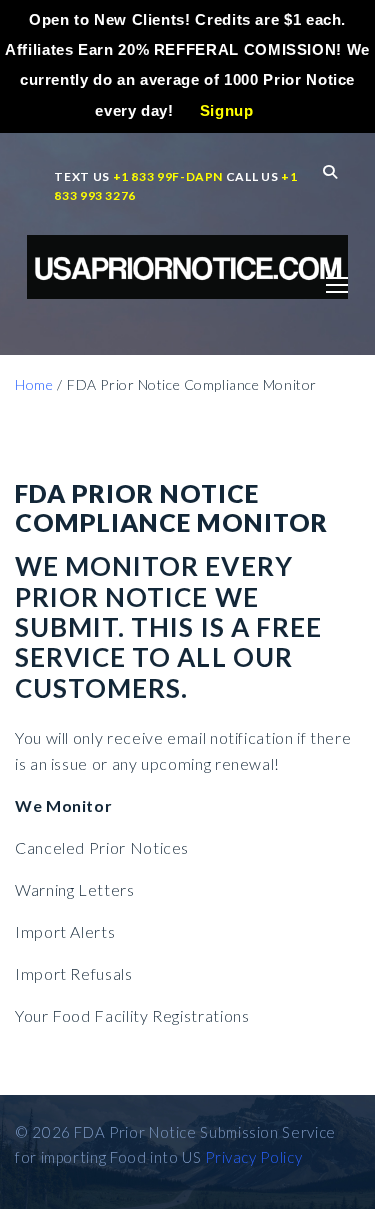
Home (34, 384)
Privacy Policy (253, 1157)
